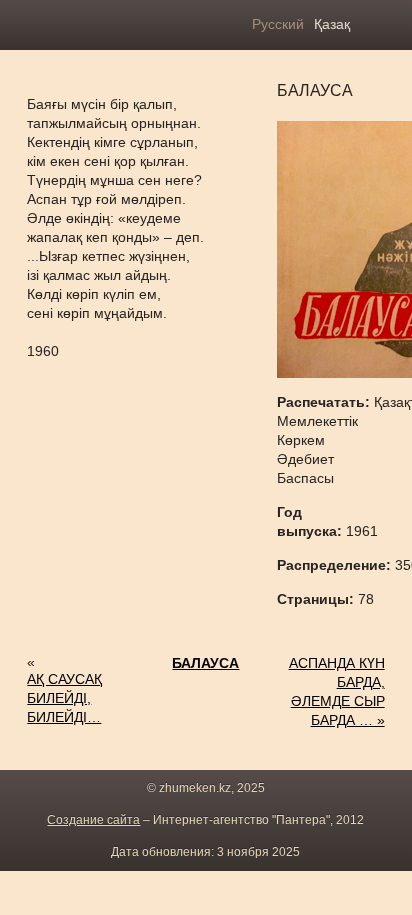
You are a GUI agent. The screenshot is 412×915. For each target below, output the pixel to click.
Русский (278, 24)
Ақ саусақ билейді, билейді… (64, 698)
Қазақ (332, 24)
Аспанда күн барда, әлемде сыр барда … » (336, 691)
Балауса (205, 663)
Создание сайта (93, 820)
